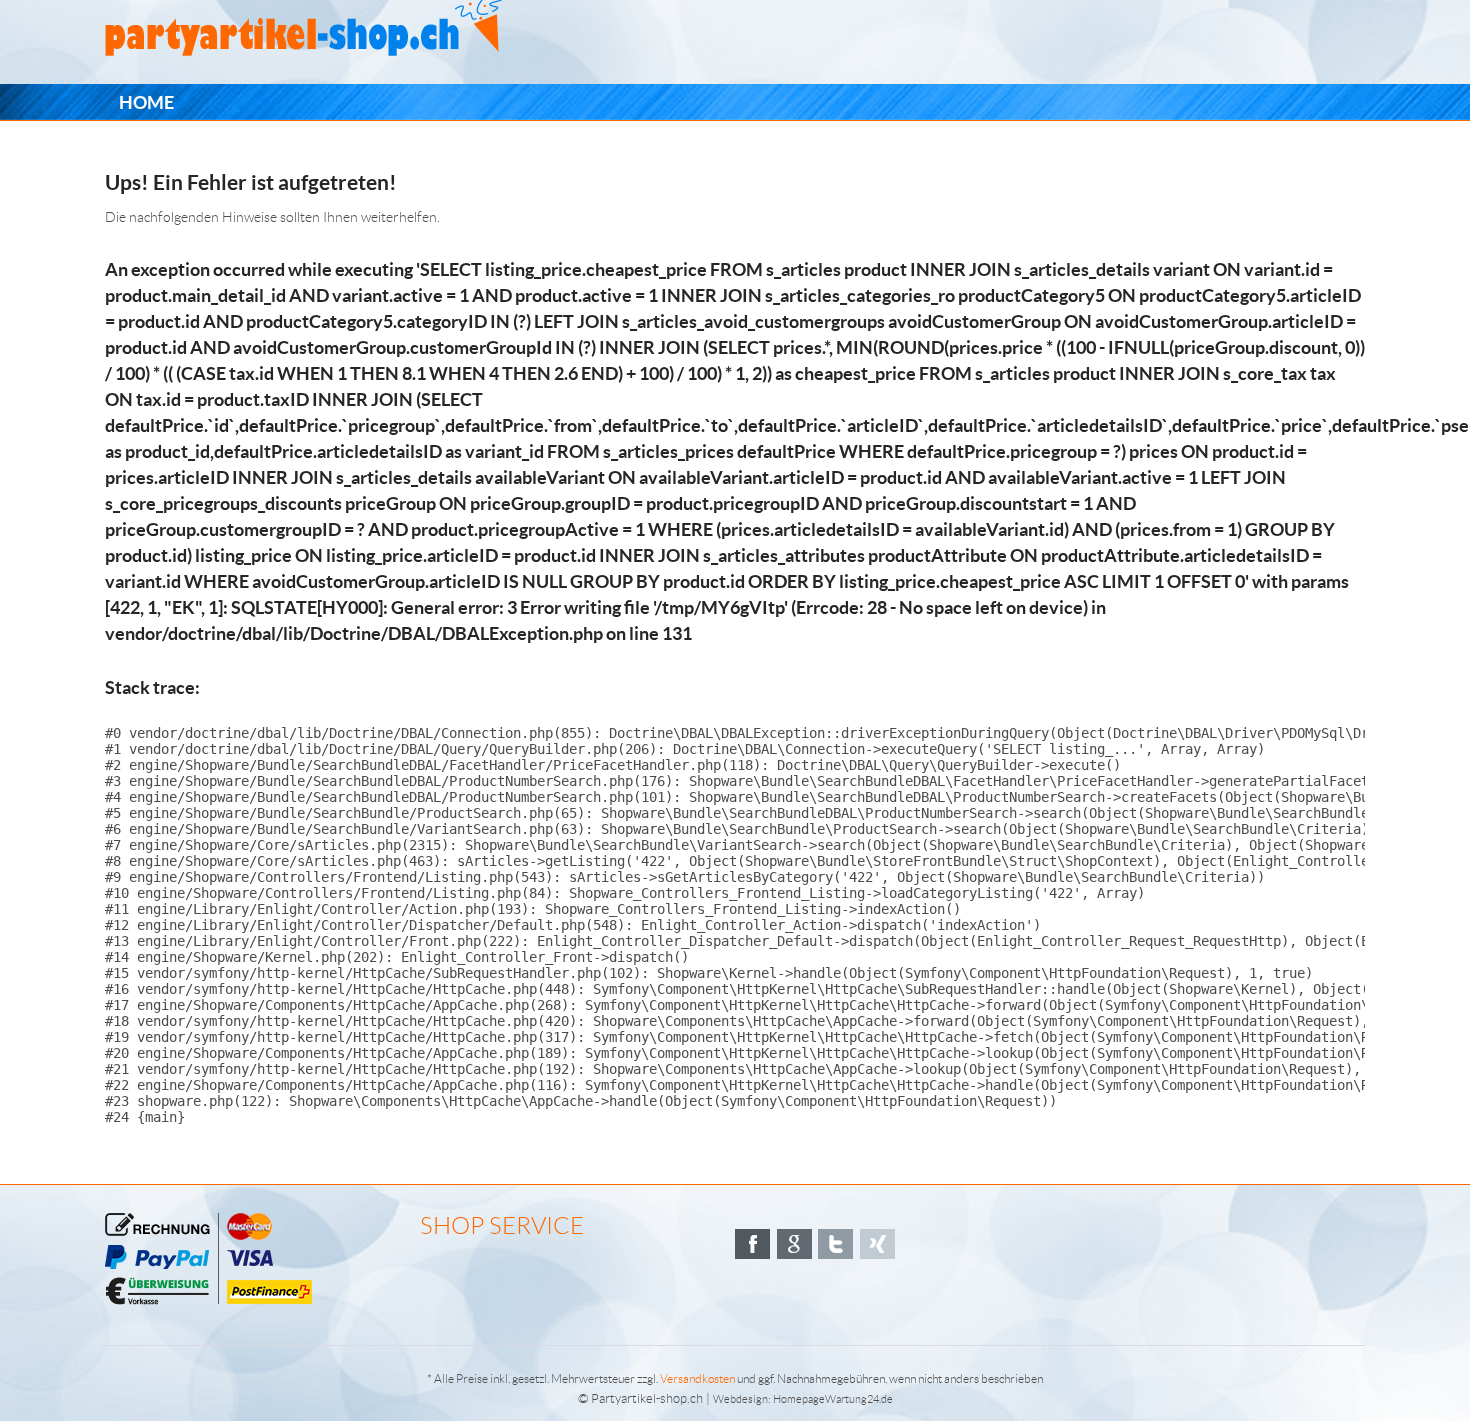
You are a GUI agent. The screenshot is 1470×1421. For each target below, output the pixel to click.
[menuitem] (146, 102)
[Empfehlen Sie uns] (752, 1244)
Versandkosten (697, 1378)
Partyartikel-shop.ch (647, 1398)
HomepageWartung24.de (833, 1399)
